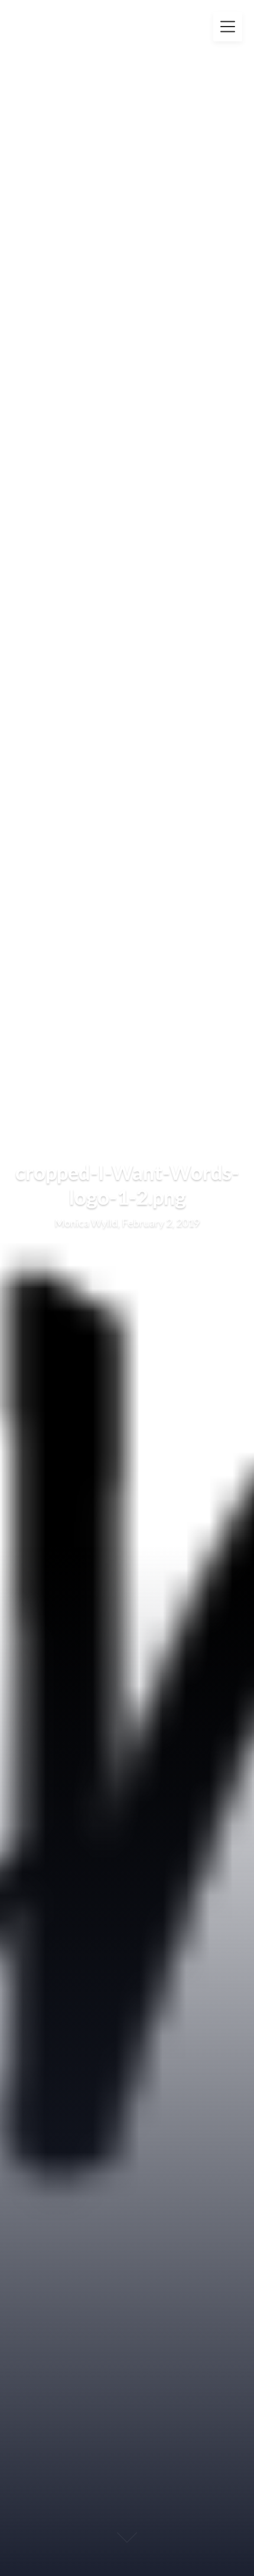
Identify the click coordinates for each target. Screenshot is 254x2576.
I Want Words (73, 21)
